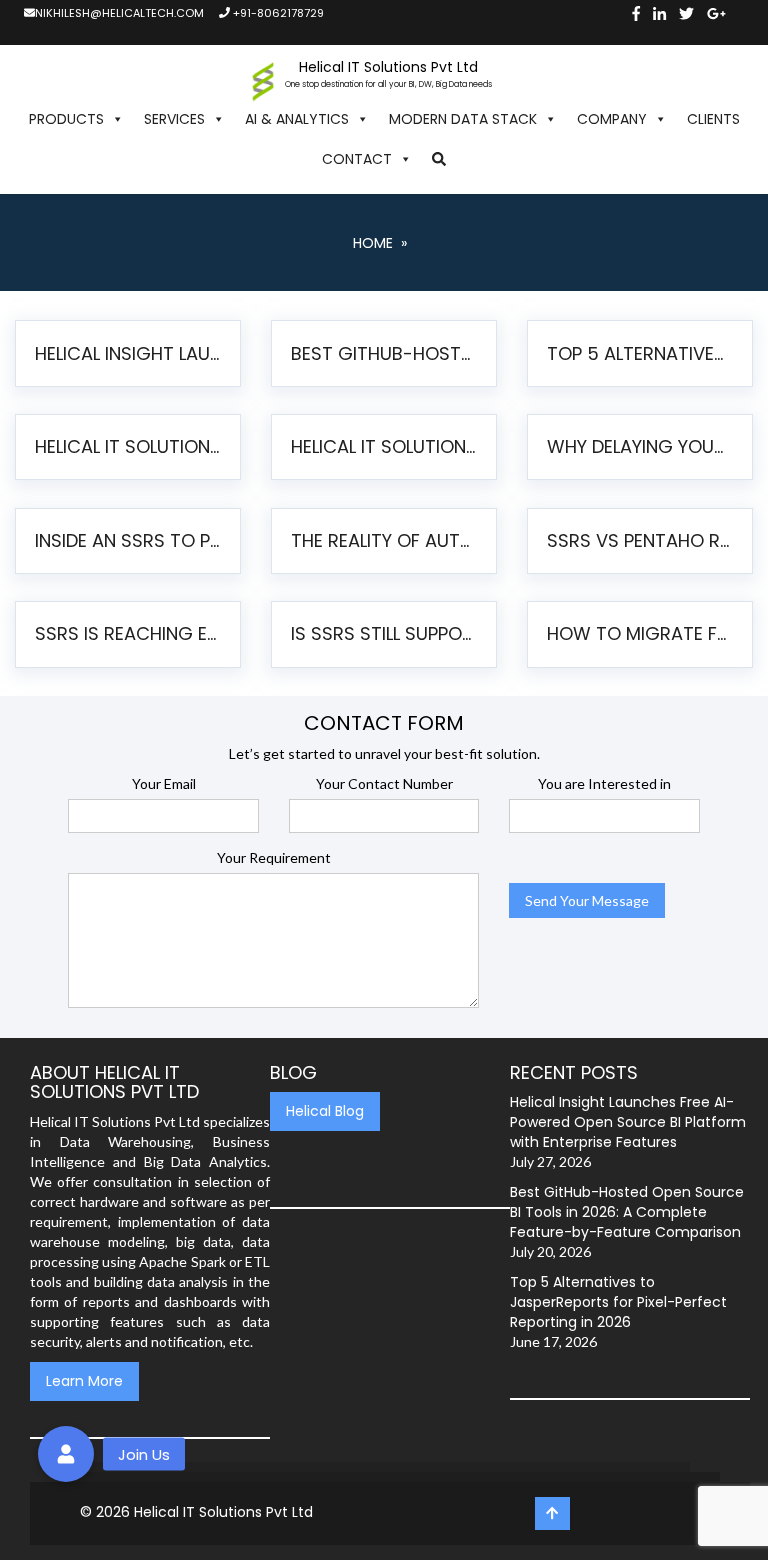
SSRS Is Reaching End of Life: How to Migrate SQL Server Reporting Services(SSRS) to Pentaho (130, 633)
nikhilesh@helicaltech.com (119, 13)
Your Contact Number (384, 783)
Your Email (164, 783)
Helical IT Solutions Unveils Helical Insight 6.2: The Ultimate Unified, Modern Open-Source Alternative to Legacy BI (130, 446)
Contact (357, 159)
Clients (713, 119)
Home (373, 243)
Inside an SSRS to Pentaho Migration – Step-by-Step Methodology (130, 540)
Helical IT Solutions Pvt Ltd (223, 1512)
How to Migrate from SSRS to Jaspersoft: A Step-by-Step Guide (642, 633)
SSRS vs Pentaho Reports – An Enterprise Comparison (642, 540)
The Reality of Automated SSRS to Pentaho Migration (386, 540)
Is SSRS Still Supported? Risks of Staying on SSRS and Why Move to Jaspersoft (386, 633)
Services (174, 119)
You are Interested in (604, 783)
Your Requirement (274, 857)
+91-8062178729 (277, 13)
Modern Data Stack (463, 119)
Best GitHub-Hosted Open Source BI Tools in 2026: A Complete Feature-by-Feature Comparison (386, 353)
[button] (439, 159)
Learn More (84, 1381)
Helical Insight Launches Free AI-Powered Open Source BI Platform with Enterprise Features (130, 353)
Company (612, 119)
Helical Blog (325, 1111)
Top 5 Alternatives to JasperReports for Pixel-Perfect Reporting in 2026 (642, 353)
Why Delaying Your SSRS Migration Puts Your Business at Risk (642, 446)
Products (66, 119)
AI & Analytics (297, 119)
